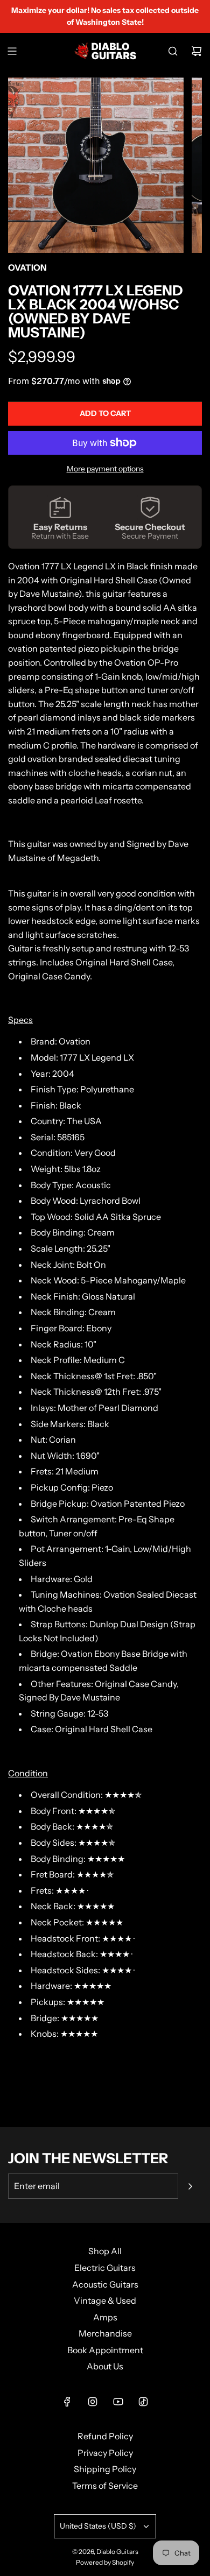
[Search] (173, 51)
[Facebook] (67, 2402)
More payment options (105, 469)
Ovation (27, 267)
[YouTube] (118, 2402)
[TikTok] (143, 2402)
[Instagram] (93, 2402)
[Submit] (190, 2186)
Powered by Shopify (105, 2562)
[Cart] (197, 51)
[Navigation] (12, 51)
